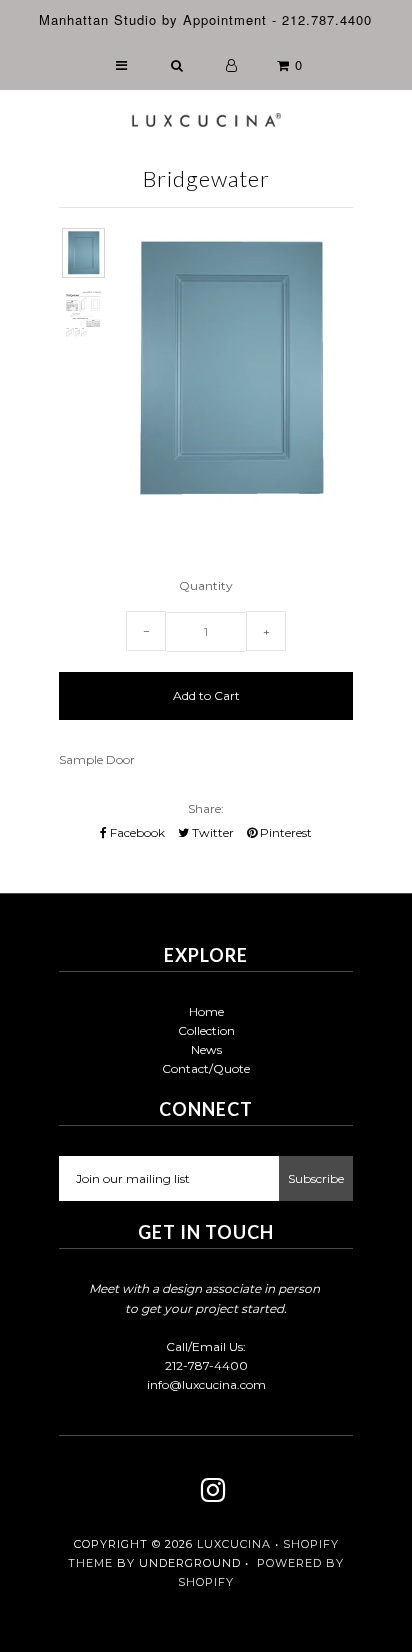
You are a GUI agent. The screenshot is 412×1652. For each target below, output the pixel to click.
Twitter (211, 832)
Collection (206, 1030)
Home (206, 1011)
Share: (206, 808)
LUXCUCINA (234, 1544)
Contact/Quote (206, 1068)
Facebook (136, 832)
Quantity (206, 585)
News (206, 1049)
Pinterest (284, 832)
